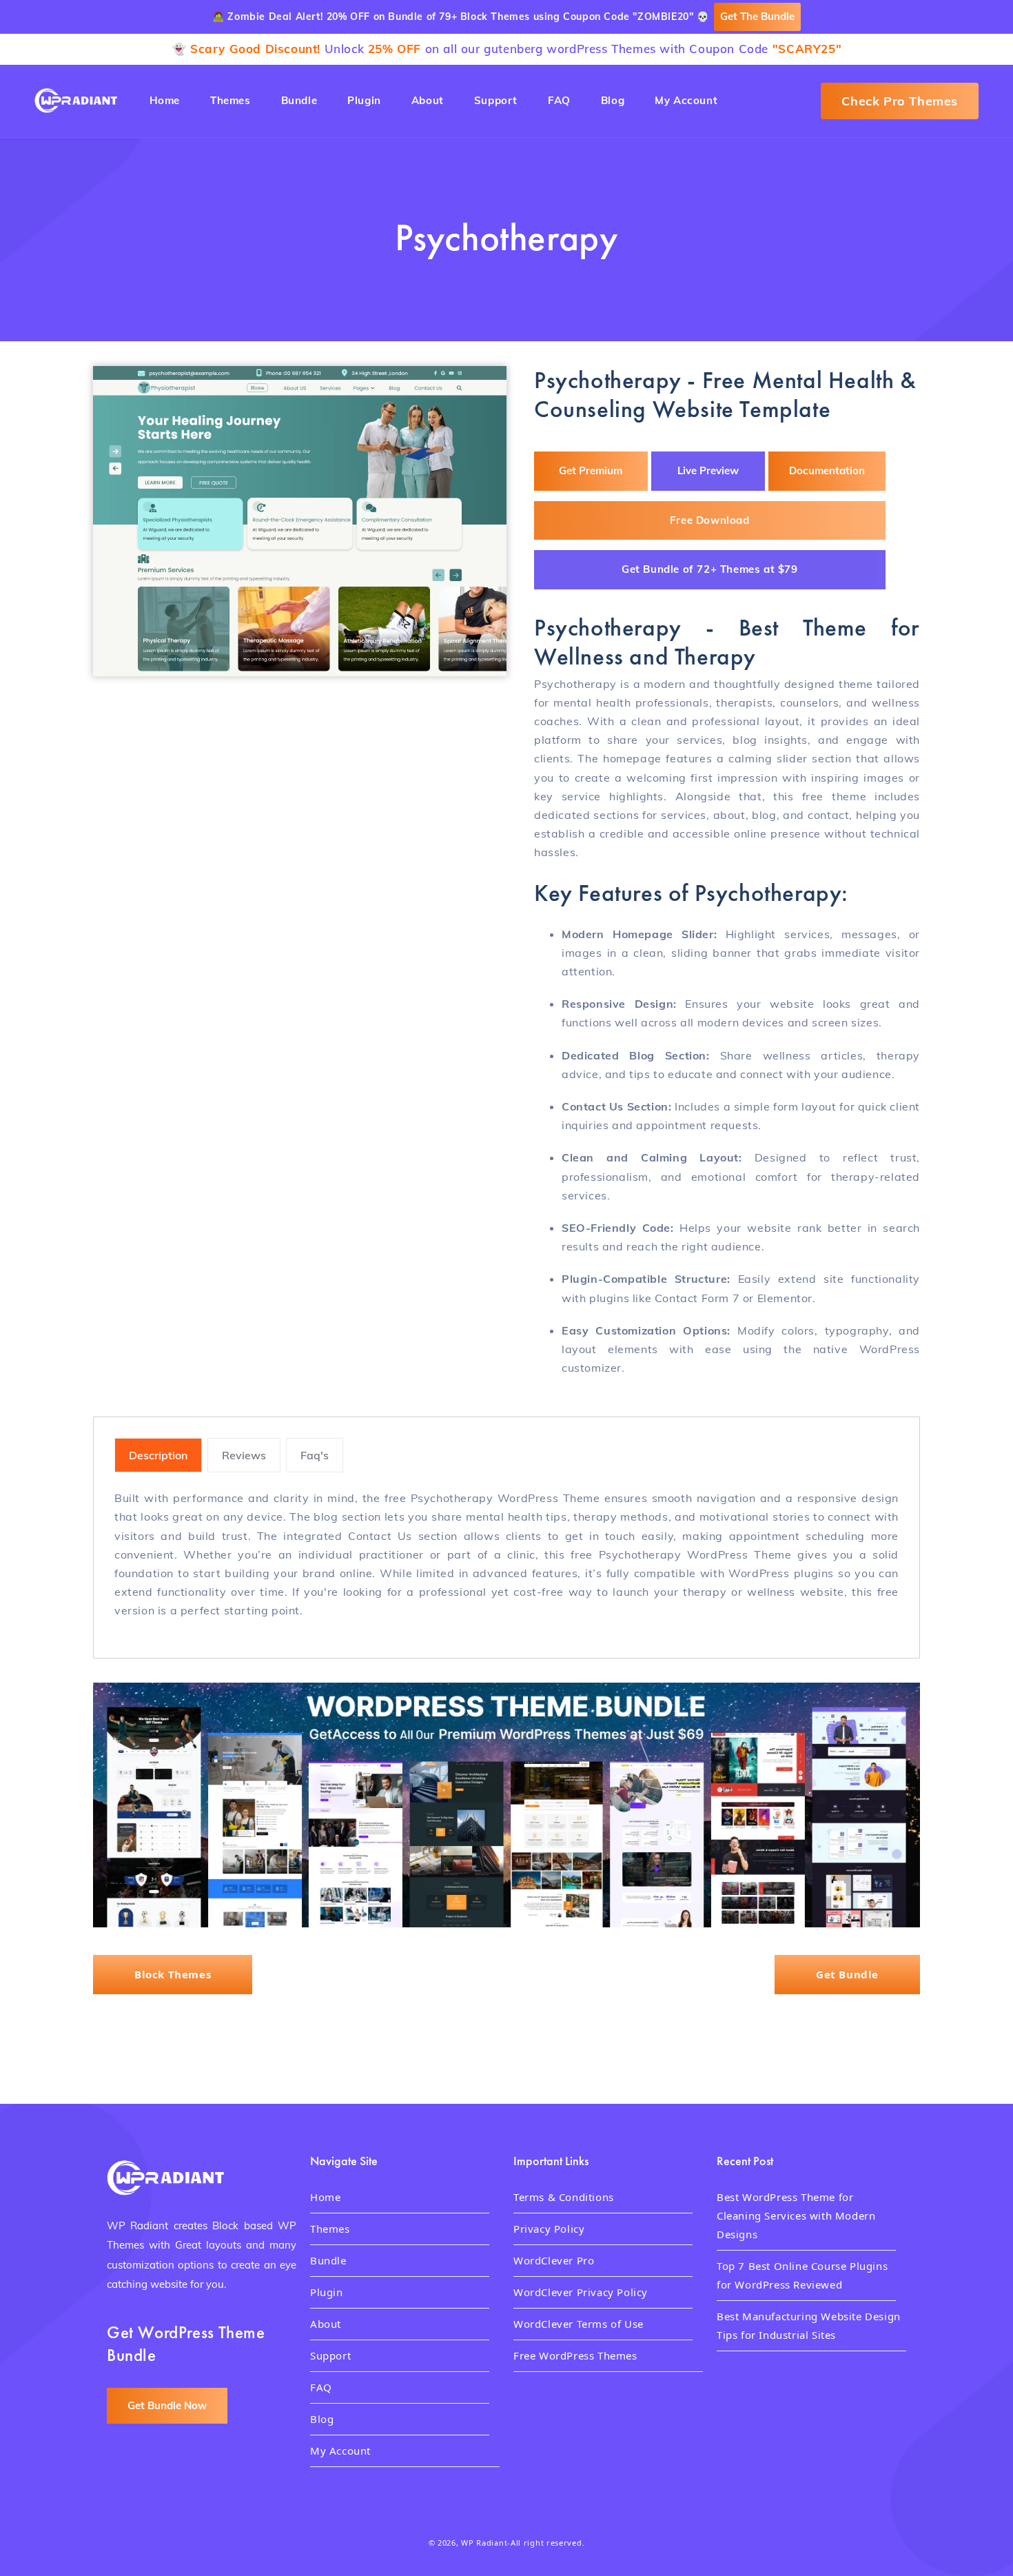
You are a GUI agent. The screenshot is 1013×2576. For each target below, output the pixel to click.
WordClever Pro (554, 2260)
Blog (322, 2419)
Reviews (244, 1455)
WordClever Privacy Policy (581, 2292)
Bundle (328, 2260)
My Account (340, 2451)
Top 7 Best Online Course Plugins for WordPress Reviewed (802, 2275)
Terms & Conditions (564, 2197)
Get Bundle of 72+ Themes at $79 (710, 569)
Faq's (315, 1455)
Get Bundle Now (167, 2405)
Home (325, 2197)
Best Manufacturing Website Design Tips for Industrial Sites (809, 2325)
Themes (330, 2229)
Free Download (710, 519)
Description (158, 1455)
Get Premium (591, 470)
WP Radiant (484, 2543)
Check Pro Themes (900, 101)
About (326, 2324)
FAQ (321, 2387)
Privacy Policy (549, 2229)
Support (330, 2355)
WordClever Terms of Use (579, 2324)
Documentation (827, 470)
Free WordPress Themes (575, 2355)
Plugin (327, 2292)
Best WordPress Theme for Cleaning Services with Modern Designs (796, 2215)
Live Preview (708, 470)
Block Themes (173, 1974)
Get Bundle (847, 1974)
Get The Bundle (757, 16)
